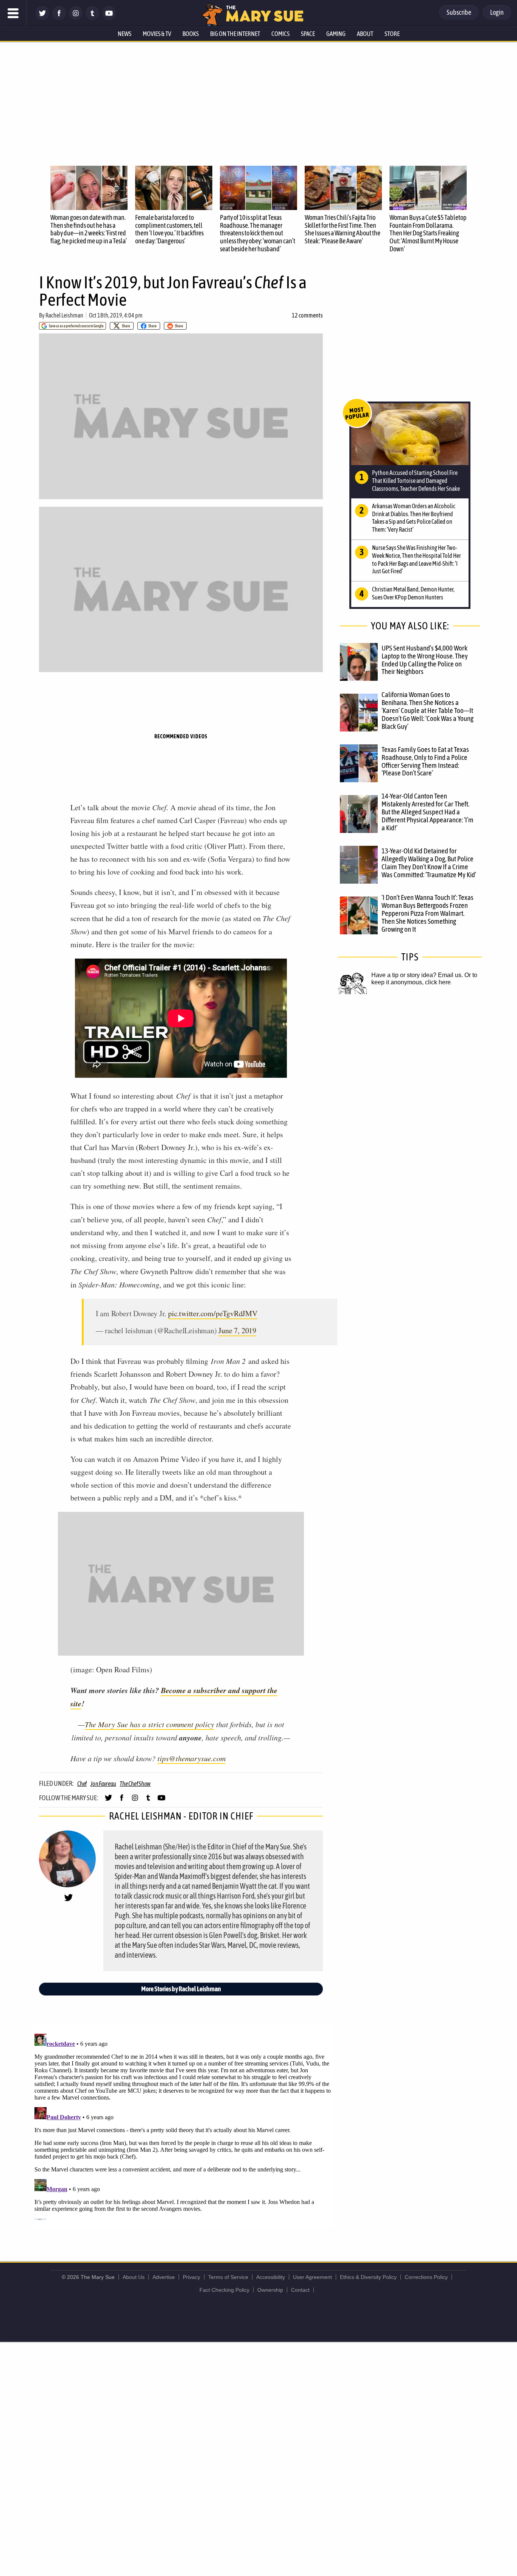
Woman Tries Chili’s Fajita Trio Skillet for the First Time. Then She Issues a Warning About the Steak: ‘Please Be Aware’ (343, 229)
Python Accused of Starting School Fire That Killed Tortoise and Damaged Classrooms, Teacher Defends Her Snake (416, 481)
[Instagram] (76, 18)
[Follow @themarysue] (42, 18)
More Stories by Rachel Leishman (181, 1989)
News (125, 34)
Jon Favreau (103, 1784)
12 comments (307, 315)
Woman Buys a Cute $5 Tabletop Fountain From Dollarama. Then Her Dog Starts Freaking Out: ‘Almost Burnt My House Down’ (428, 233)
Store (392, 34)
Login (497, 12)
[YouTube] (109, 18)
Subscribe (459, 12)
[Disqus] (183, 2125)
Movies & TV (157, 34)
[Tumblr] (92, 18)
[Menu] (13, 13)
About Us (134, 2277)
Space (308, 34)
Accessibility (271, 2277)
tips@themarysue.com (192, 1758)
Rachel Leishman (64, 315)
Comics (280, 34)
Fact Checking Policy (224, 2290)
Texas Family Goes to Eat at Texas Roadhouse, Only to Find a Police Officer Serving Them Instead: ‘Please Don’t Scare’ (425, 761)
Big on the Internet (235, 34)
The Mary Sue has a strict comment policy (149, 1724)
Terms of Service (228, 2277)
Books (191, 34)
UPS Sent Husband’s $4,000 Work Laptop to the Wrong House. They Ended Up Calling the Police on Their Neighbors (425, 660)
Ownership (270, 2290)
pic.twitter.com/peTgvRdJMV (213, 1313)
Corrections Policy (426, 2277)
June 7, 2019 (237, 1330)
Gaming (336, 34)
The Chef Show (135, 1784)
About (365, 34)
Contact (300, 2290)
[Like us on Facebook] (59, 18)
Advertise (164, 2277)
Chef (82, 1784)
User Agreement (312, 2277)
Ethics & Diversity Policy (368, 2277)
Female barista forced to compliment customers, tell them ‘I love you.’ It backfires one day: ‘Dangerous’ (169, 229)
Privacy (192, 2277)
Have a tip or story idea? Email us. (417, 975)
